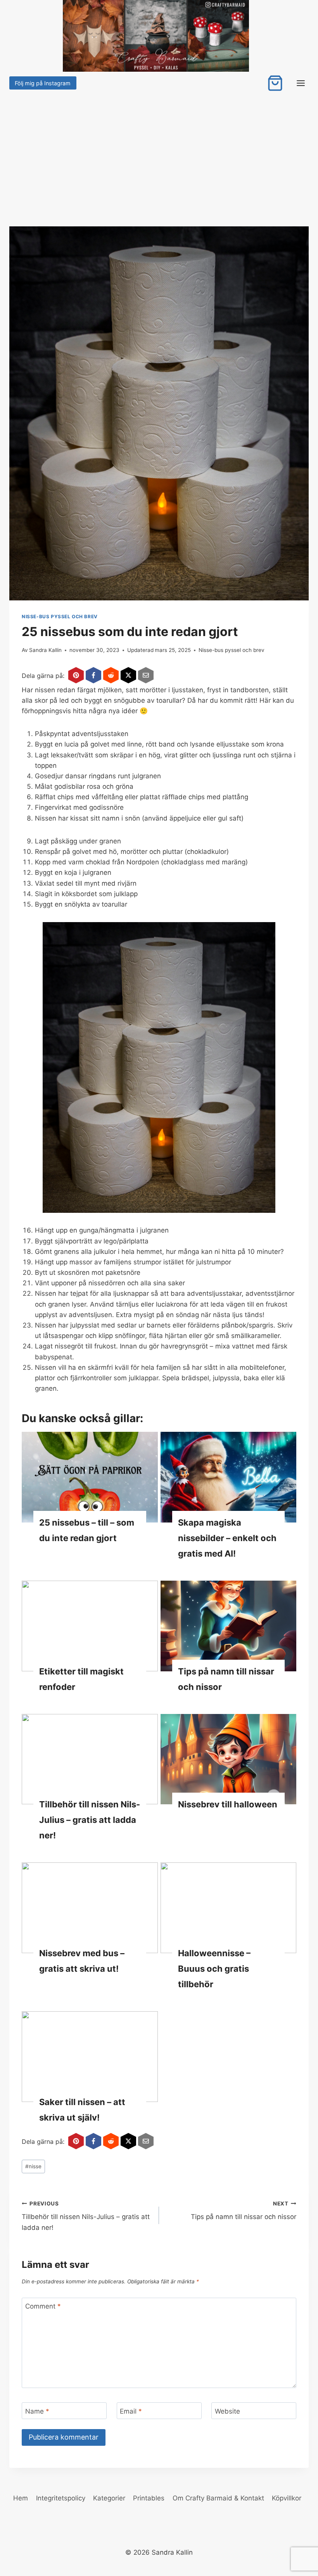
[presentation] (90, 1477)
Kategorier (109, 2498)
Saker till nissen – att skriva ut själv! (82, 2110)
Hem (21, 2498)
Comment (43, 2306)
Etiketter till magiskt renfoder (81, 1679)
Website (227, 2411)
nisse (33, 2166)
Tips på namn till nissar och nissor (226, 1679)
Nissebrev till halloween (228, 1804)
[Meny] (301, 83)
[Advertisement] (159, 150)
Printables (149, 2498)
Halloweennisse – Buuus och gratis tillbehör (214, 1969)
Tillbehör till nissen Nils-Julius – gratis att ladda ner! (90, 1820)
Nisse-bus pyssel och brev (60, 616)
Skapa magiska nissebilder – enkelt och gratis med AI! (227, 1538)
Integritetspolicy (61, 2498)
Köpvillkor (287, 2498)
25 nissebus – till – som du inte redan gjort (87, 1530)
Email (131, 2411)
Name (37, 2411)
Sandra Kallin (45, 650)
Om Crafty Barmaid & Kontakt (218, 2498)
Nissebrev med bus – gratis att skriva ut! (82, 1961)
